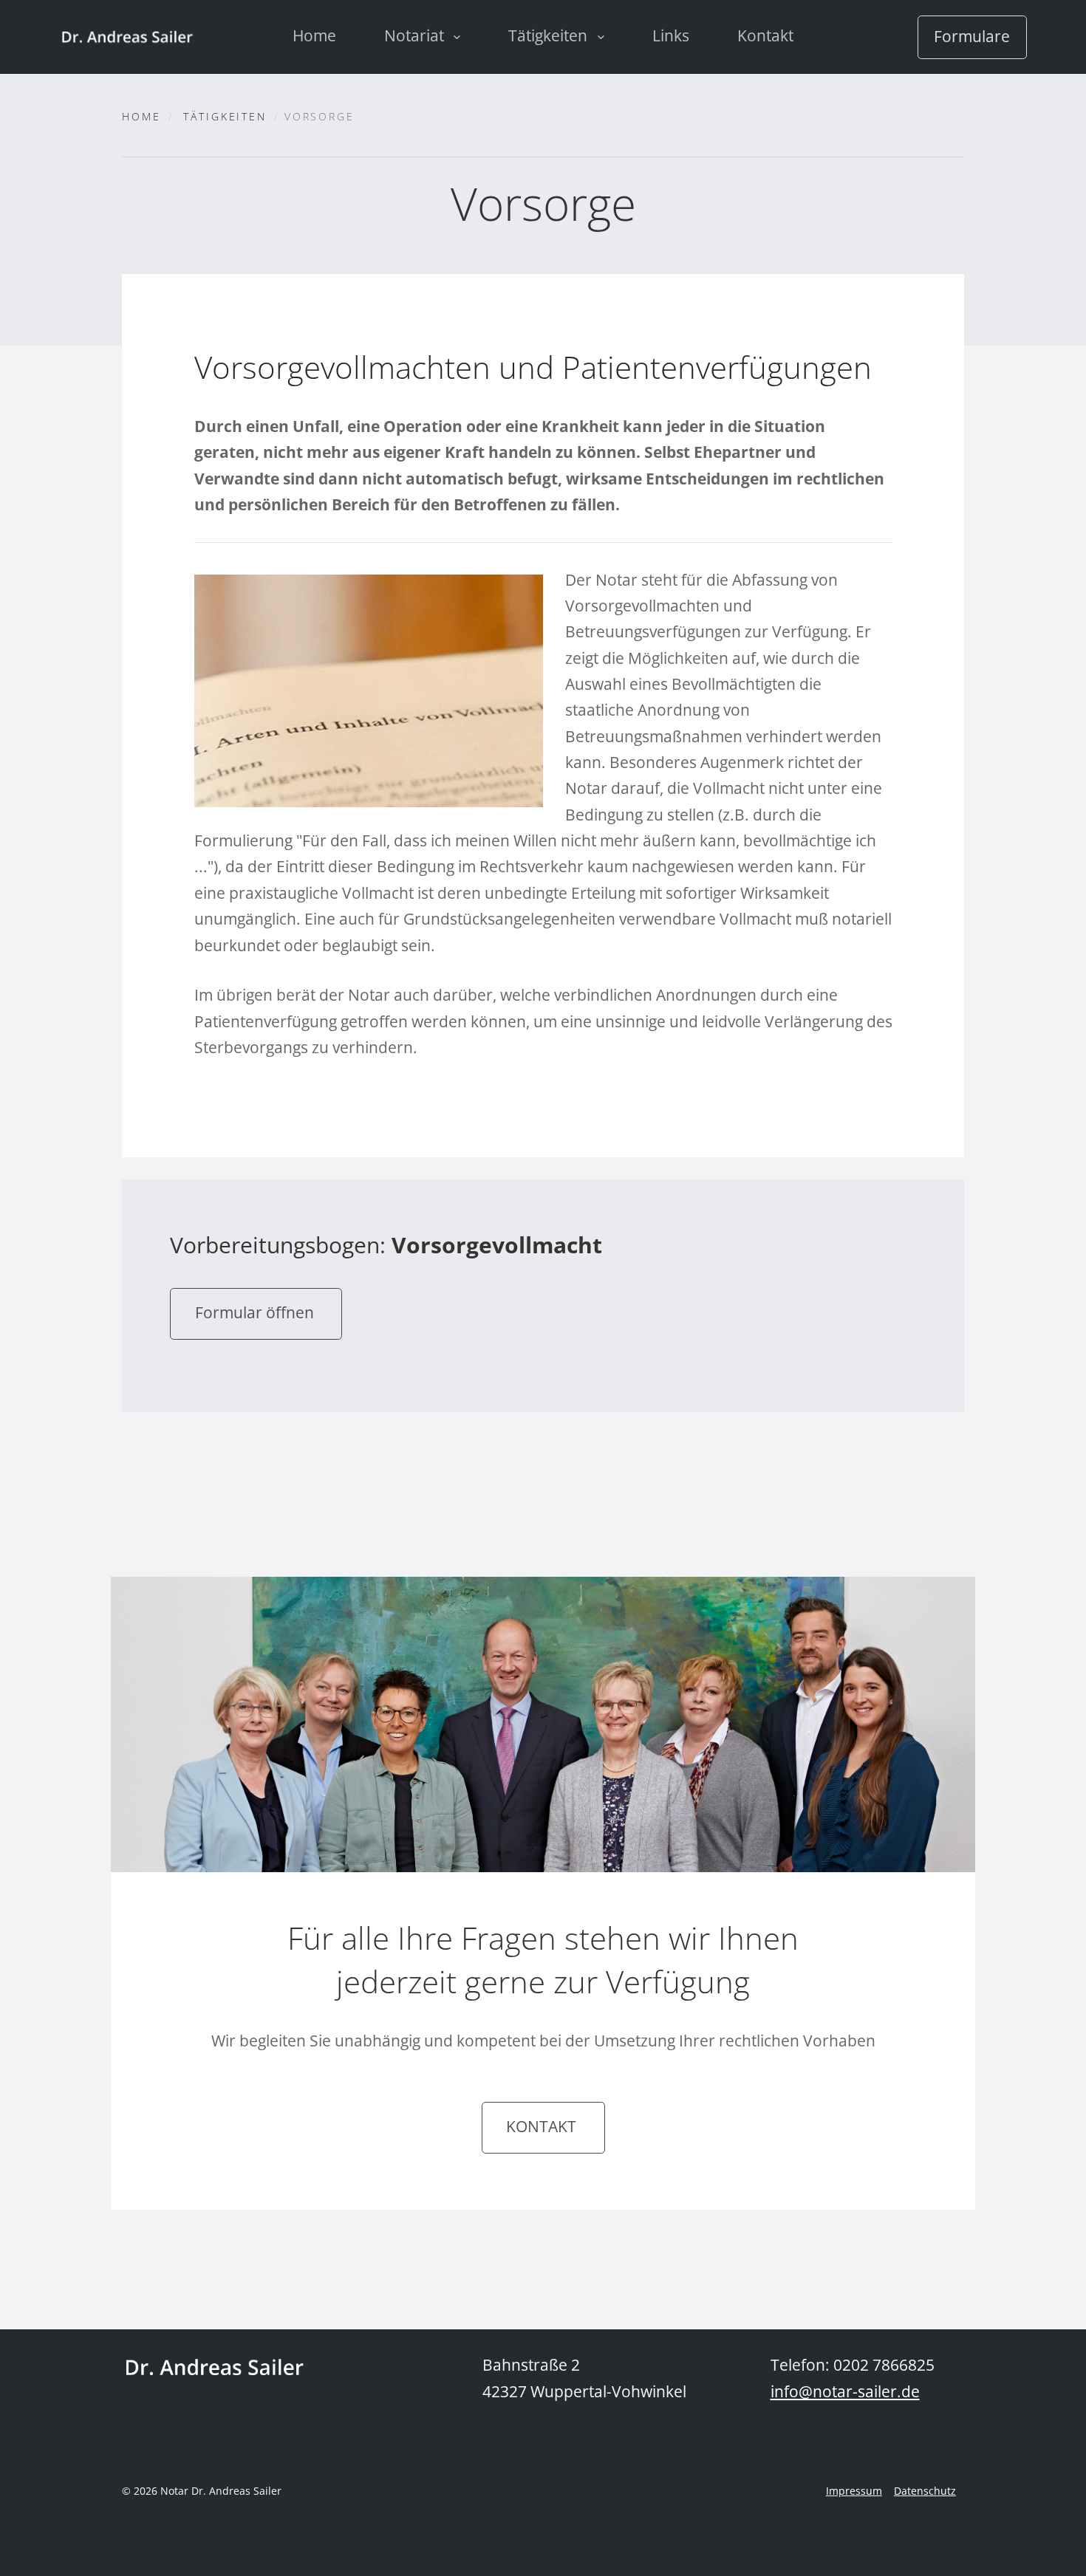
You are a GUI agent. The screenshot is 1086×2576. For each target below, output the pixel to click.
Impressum (854, 2491)
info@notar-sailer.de (845, 2391)
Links (671, 35)
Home (314, 35)
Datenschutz (925, 2491)
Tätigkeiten (550, 35)
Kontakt (765, 35)
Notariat (416, 35)
